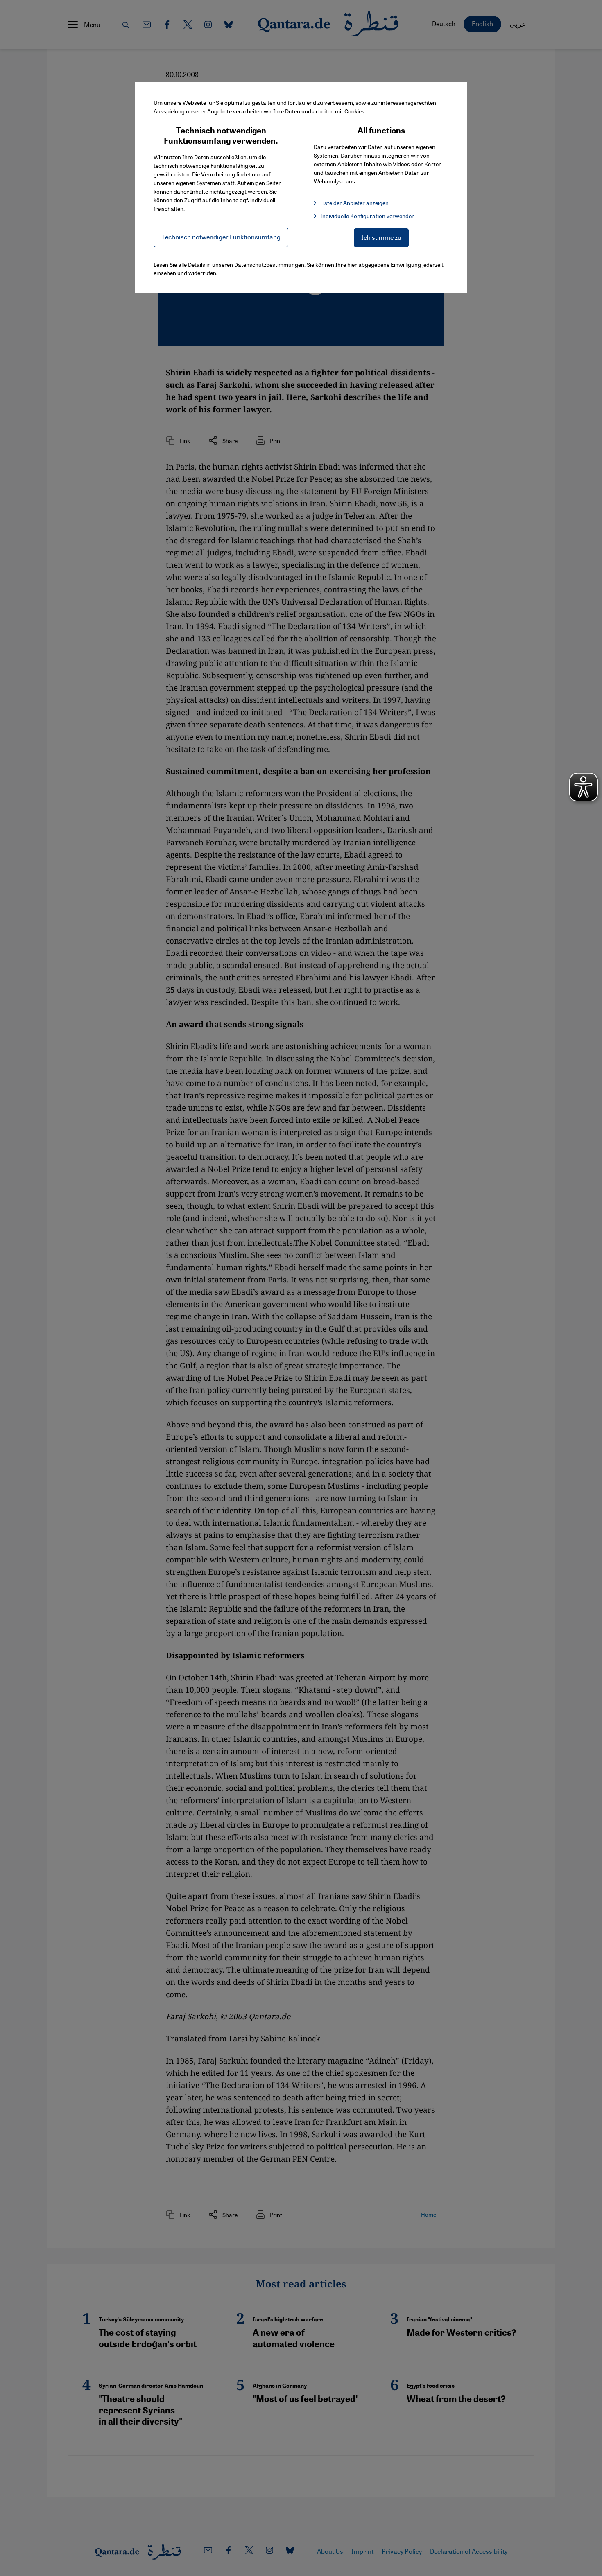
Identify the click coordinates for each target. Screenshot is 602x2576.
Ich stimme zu (381, 237)
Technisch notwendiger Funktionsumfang (221, 237)
